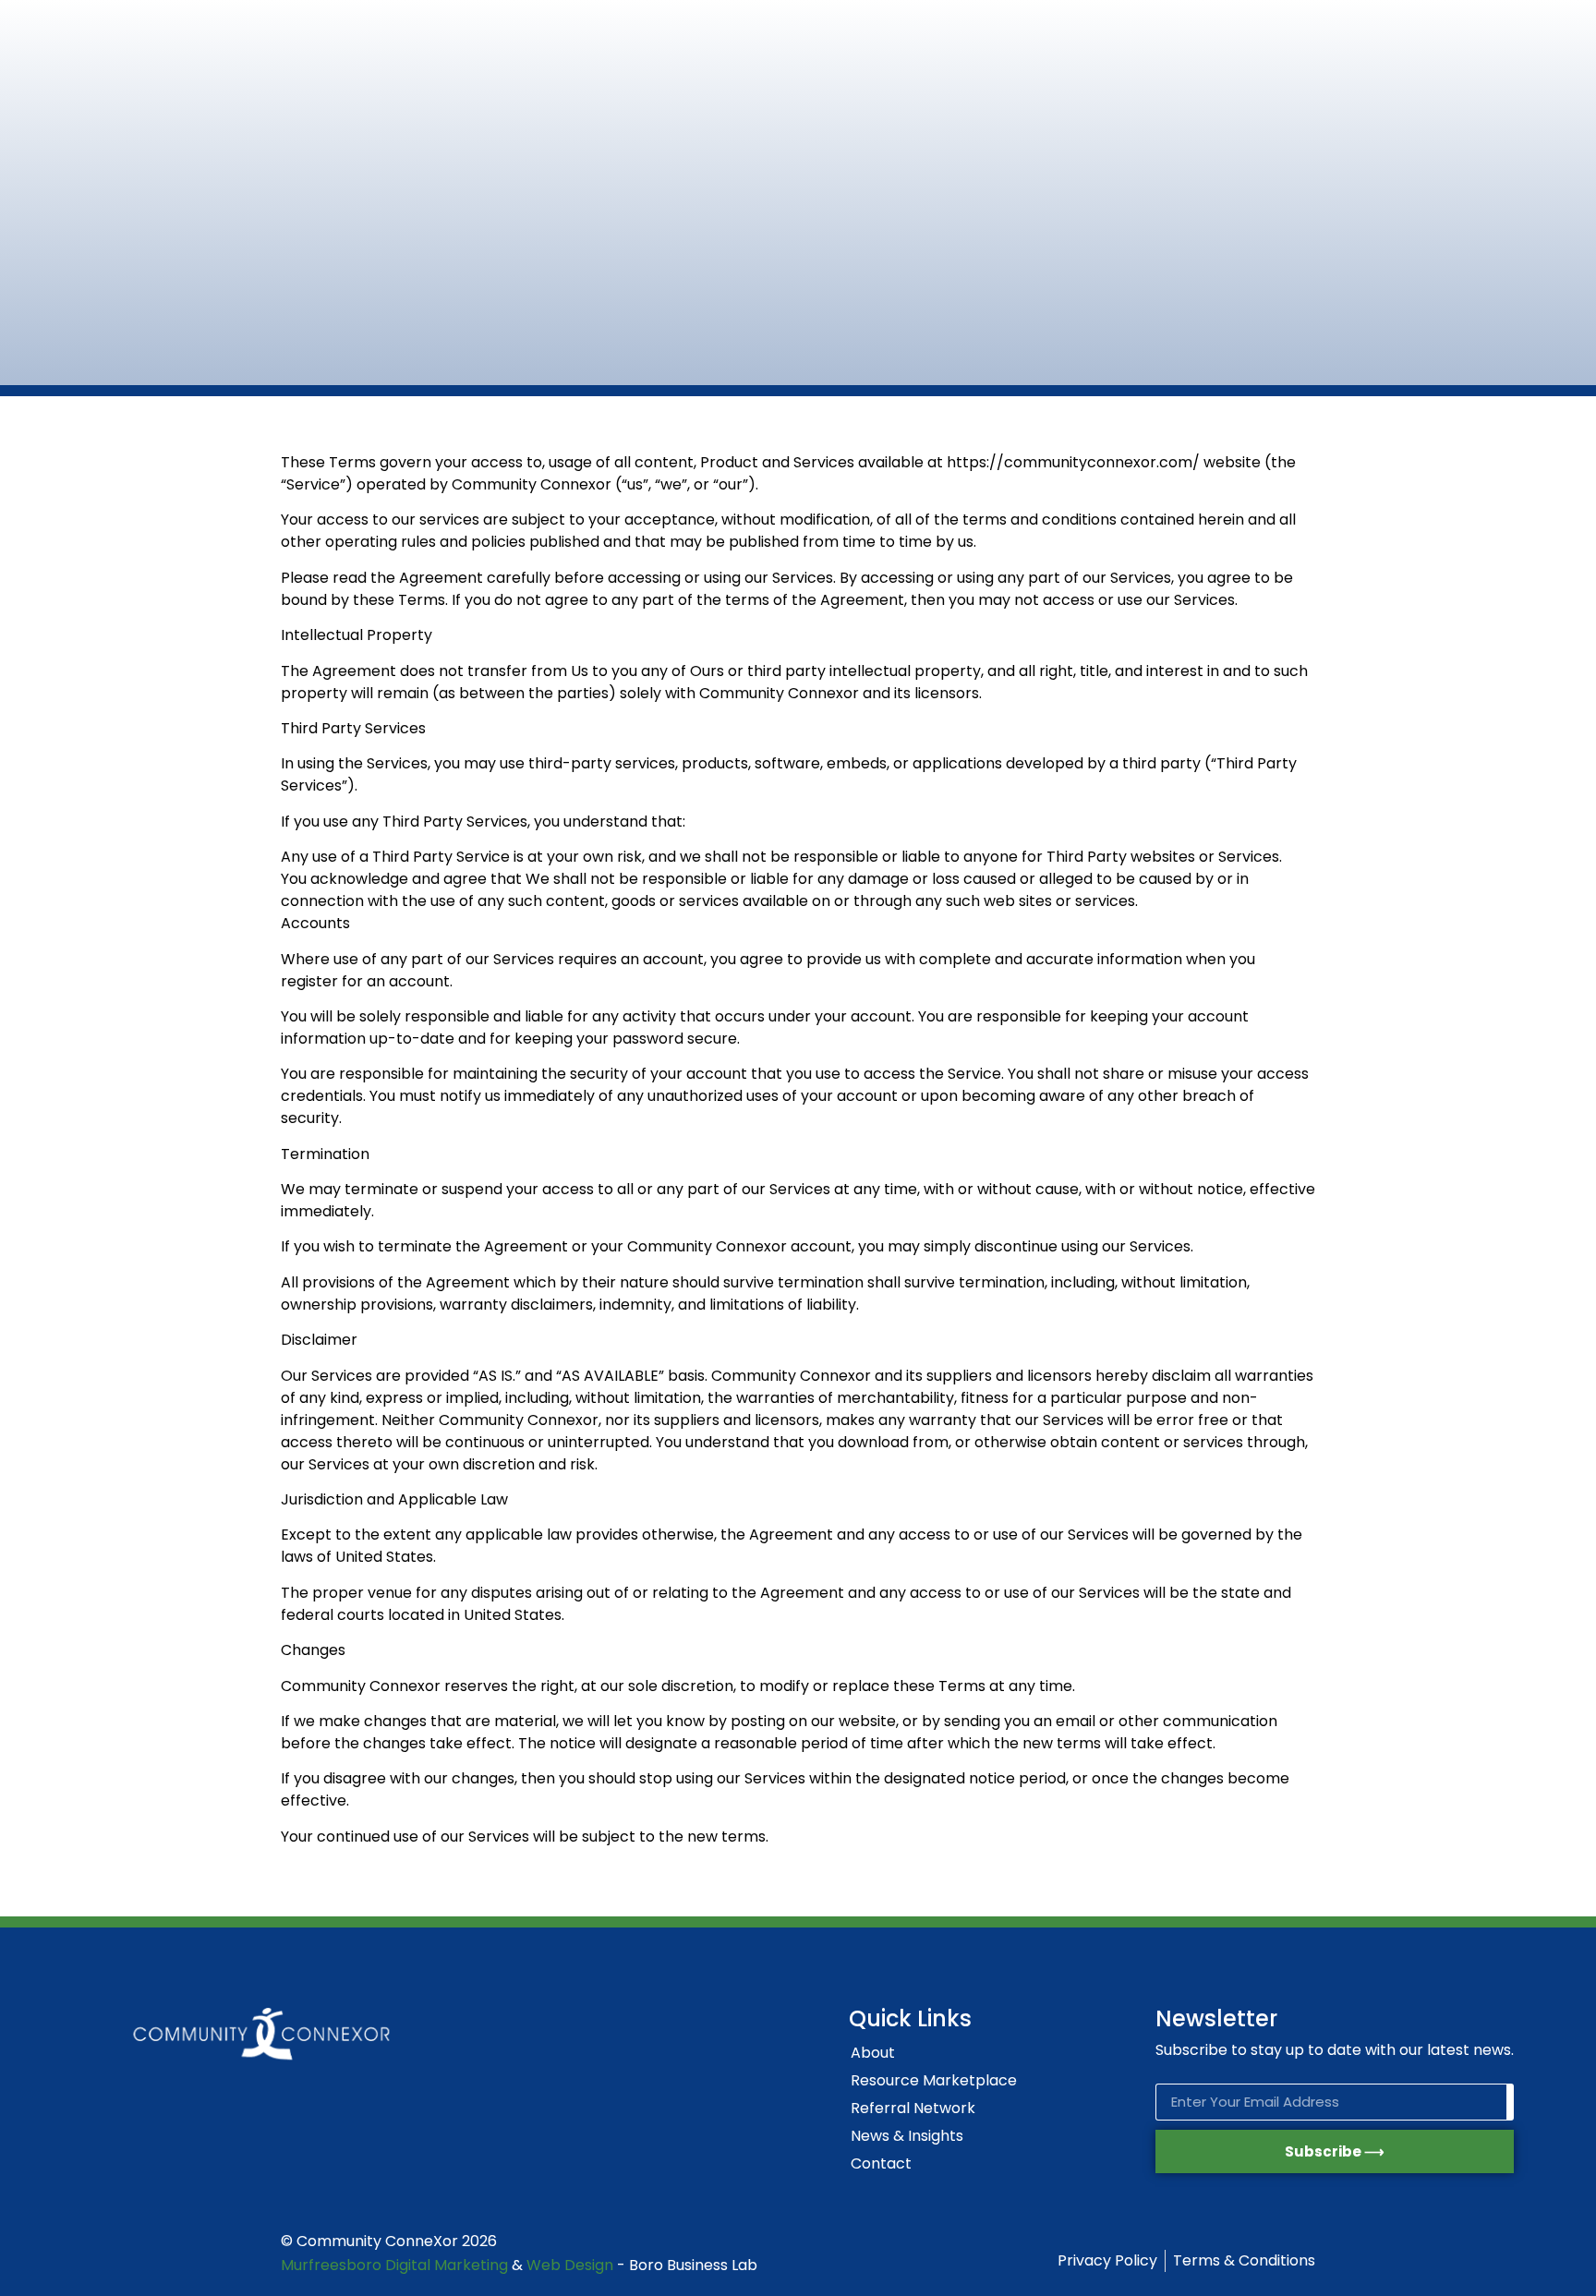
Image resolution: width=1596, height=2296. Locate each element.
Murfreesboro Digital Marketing (394, 2265)
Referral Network (913, 2108)
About (873, 2053)
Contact (881, 2163)
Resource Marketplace (934, 2080)
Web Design (570, 2265)
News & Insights (907, 2136)
